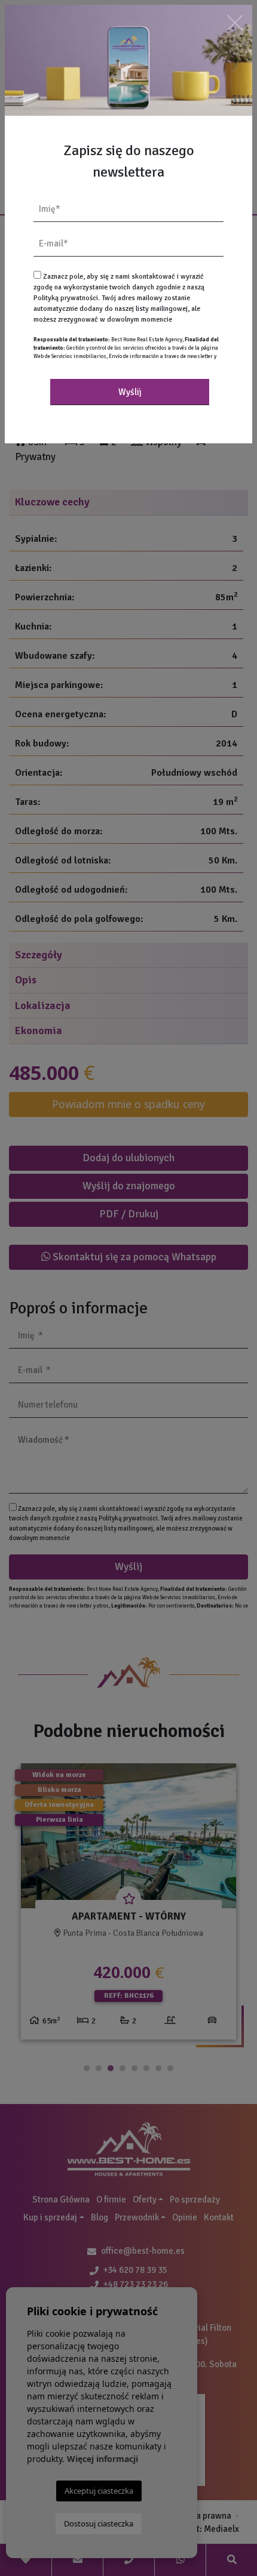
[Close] (235, 22)
